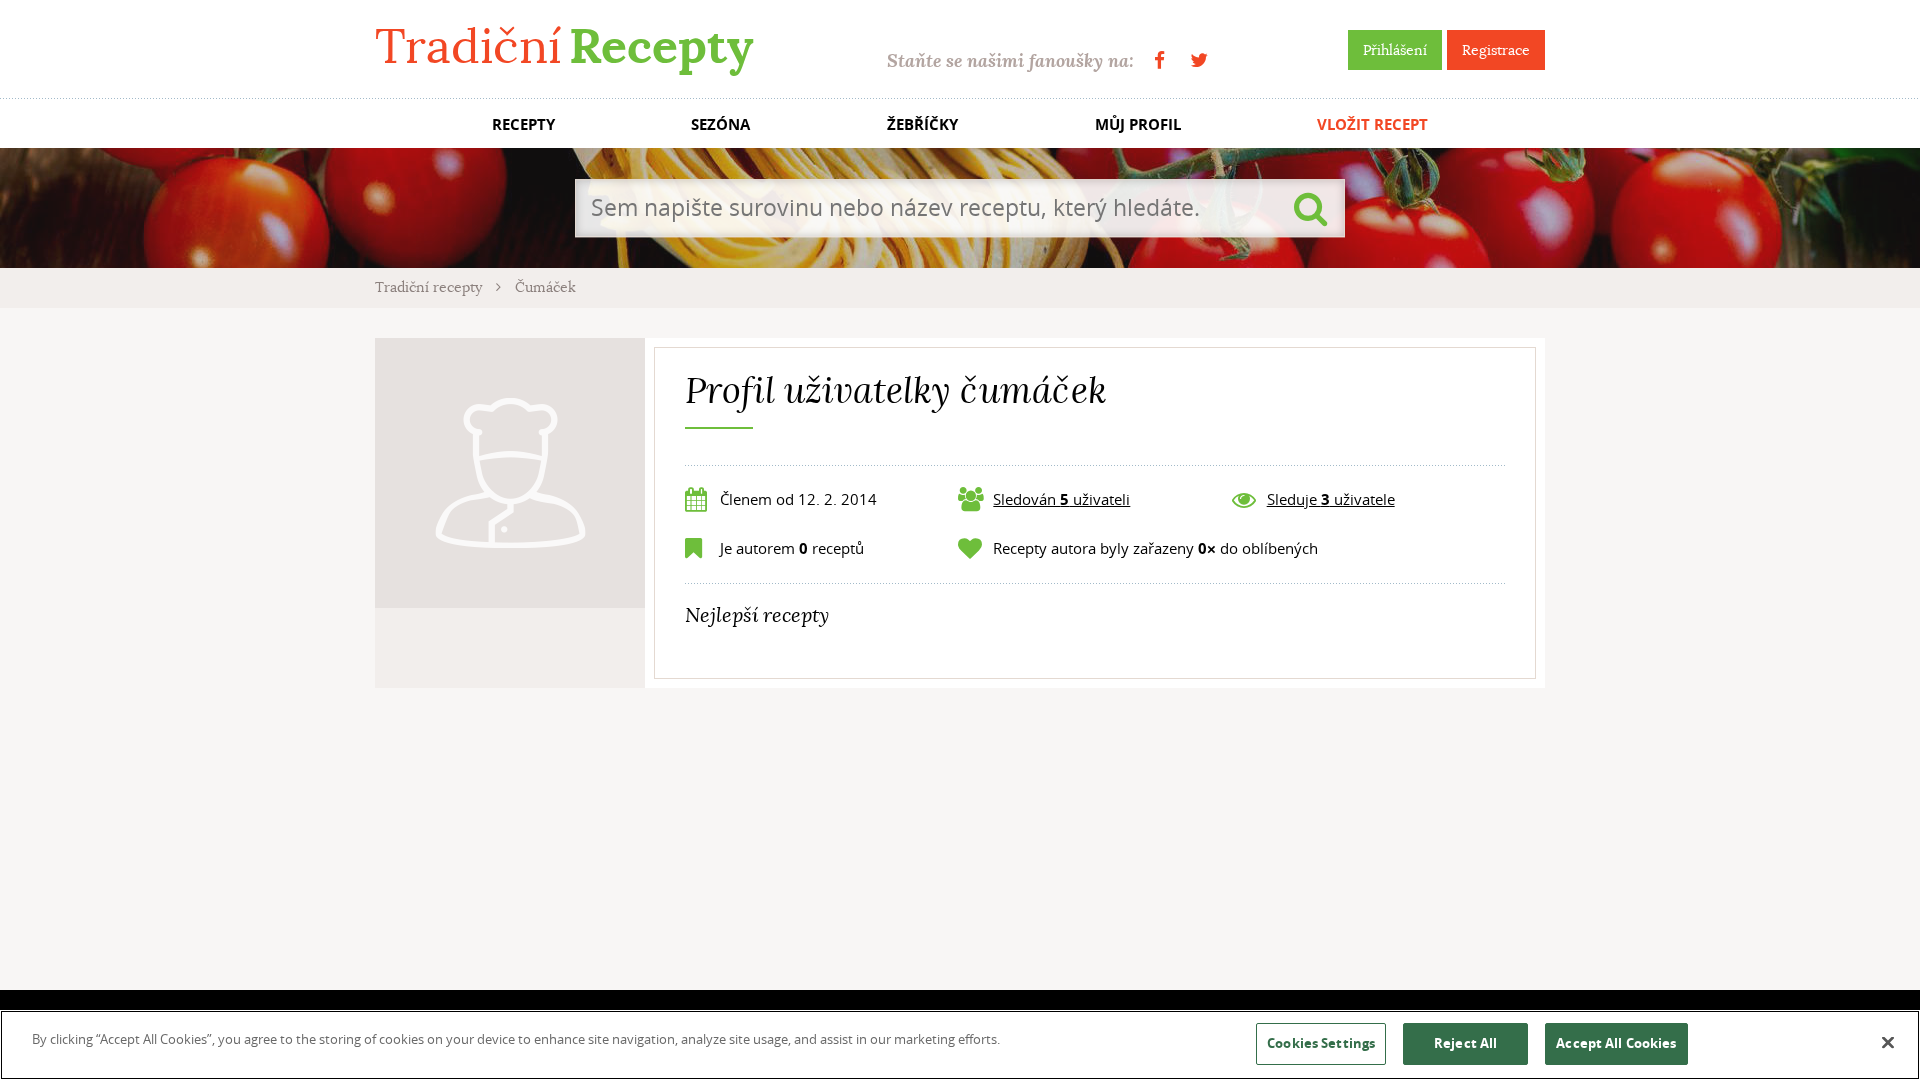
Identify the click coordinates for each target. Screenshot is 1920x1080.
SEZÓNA (720, 124)
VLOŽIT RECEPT (1372, 124)
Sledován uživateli (1061, 499)
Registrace (1496, 50)
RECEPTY (523, 124)
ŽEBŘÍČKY (922, 124)
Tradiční (564, 46)
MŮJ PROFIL (1138, 124)
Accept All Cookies (1616, 1043)
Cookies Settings (1321, 1043)
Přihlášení (1395, 50)
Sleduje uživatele (1331, 499)
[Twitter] (1199, 60)
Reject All (1465, 1043)
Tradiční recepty (430, 287)
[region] (960, 1045)
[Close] (1888, 1043)
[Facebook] (1159, 60)
